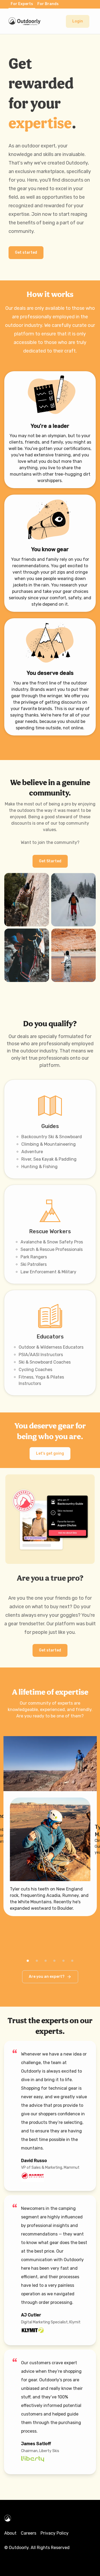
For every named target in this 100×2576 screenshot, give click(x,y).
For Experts (22, 4)
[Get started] (26, 247)
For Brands (48, 4)
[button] (78, 21)
